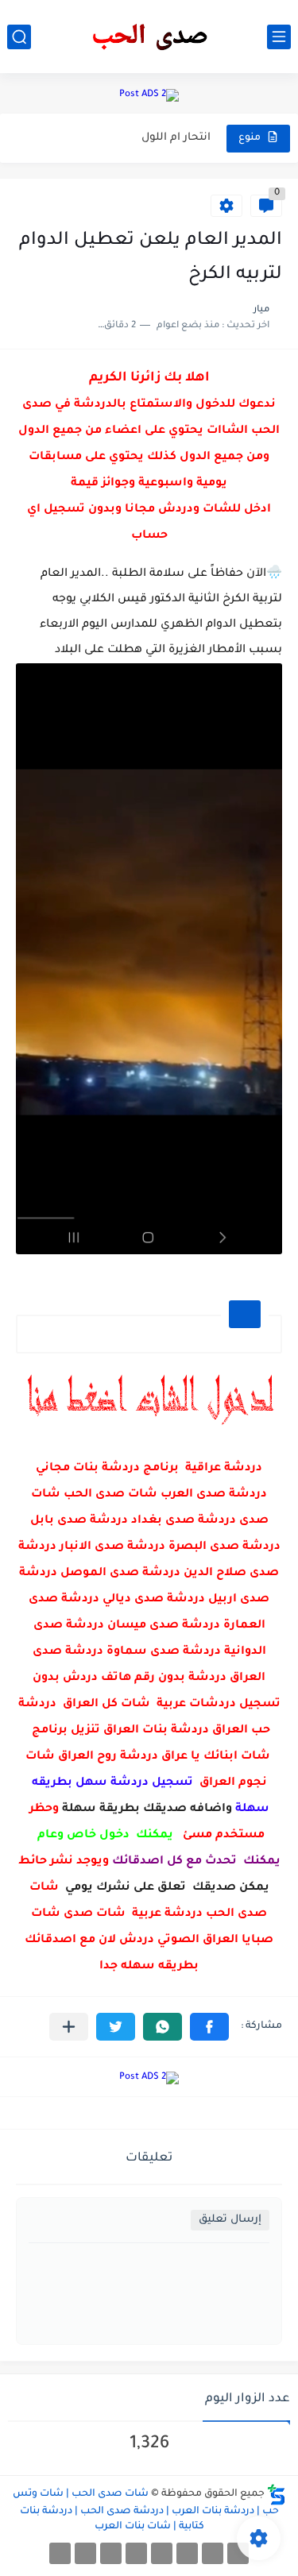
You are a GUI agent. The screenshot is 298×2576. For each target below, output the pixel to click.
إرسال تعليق (230, 2220)
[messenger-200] (213, 2553)
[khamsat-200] (60, 2553)
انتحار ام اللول (176, 138)
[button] (209, 2027)
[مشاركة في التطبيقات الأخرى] (69, 2027)
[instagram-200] (85, 2553)
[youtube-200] (136, 2553)
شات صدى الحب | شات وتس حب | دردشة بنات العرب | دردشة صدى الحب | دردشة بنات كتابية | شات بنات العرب (146, 2510)
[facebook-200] (238, 2553)
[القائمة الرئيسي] (279, 37)
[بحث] (19, 37)
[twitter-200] (187, 2553)
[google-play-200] (111, 2553)
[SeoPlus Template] (277, 2495)
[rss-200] (162, 2553)
